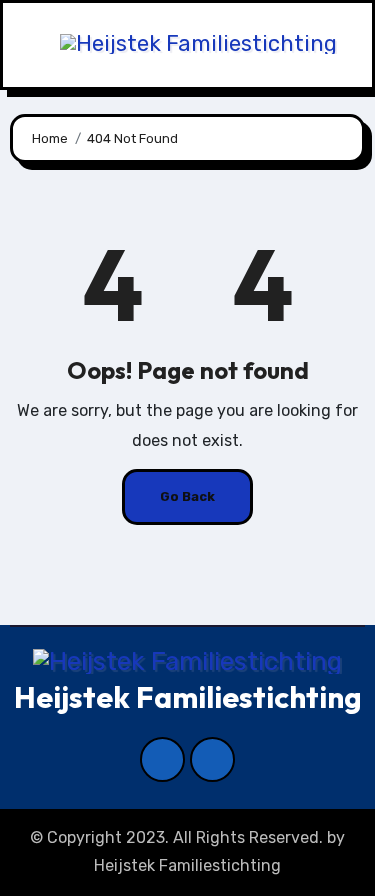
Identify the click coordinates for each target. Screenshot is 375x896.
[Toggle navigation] (24, 45)
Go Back (187, 496)
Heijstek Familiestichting (188, 697)
